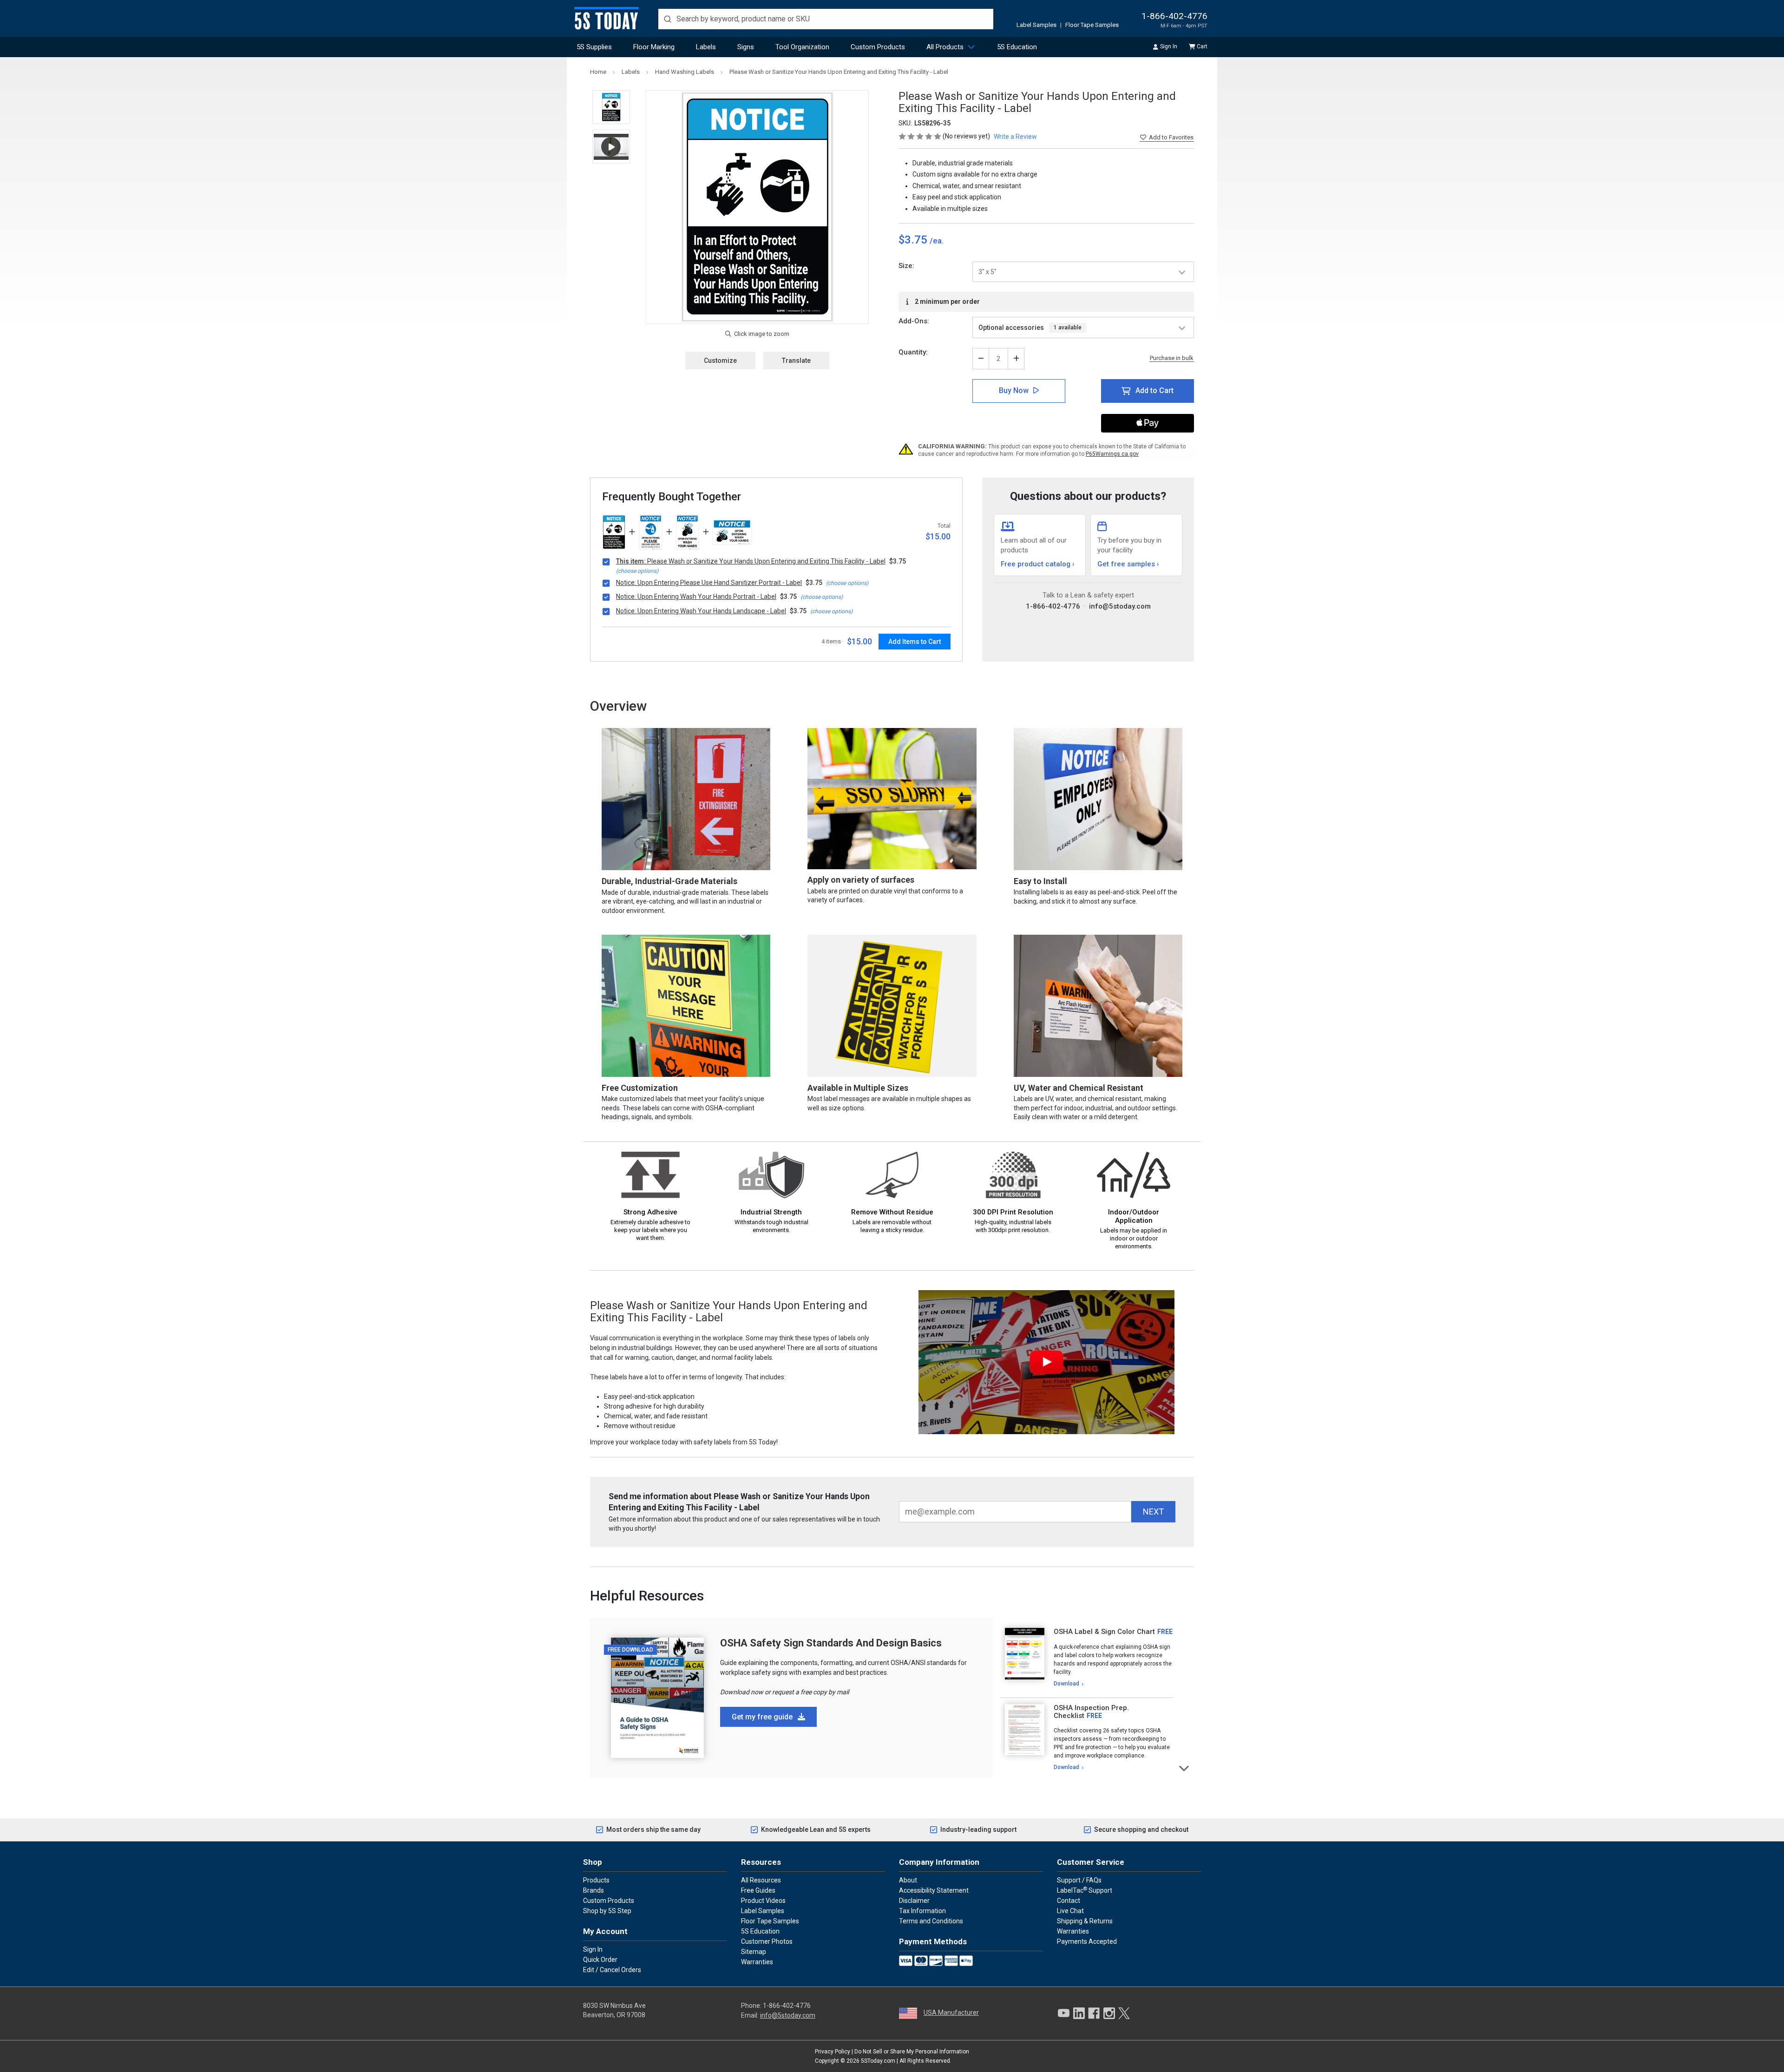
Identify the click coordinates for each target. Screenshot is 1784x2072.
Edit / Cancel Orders (612, 1970)
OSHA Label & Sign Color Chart (1104, 1632)
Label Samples (1036, 25)
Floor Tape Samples (1092, 25)
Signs (746, 47)
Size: (906, 266)
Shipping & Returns (1085, 1921)
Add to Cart (1154, 390)
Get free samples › (1128, 564)
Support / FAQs (1079, 1880)
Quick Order (600, 1960)
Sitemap (754, 1952)
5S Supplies (594, 47)
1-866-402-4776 (1174, 16)
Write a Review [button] (1015, 137)
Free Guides (758, 1890)
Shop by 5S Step (607, 1911)
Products (596, 1880)
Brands (594, 1890)
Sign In (1169, 46)
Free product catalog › (1038, 564)
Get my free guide (763, 1717)
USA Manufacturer (951, 2013)
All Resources (761, 1880)
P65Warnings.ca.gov (1112, 454)
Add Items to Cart (915, 642)
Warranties (757, 1962)
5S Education (1017, 47)
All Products (945, 47)
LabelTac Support (1085, 1890)
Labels (706, 47)
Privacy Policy (833, 2052)
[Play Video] (611, 147)
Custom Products (878, 47)
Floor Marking (654, 47)
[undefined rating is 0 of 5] (921, 136)
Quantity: (913, 352)
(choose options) (637, 571)
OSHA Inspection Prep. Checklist (1091, 1712)
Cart (1202, 46)
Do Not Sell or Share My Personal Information (912, 2052)
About (908, 1880)
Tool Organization (802, 47)
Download (1066, 1684)
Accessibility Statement (934, 1890)
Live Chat (1070, 1911)
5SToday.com (878, 2061)
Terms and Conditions (931, 1921)
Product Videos (763, 1901)
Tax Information (922, 1911)
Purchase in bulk (1172, 358)
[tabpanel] (1086, 1658)
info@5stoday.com (1120, 606)
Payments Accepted (1087, 1941)
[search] (826, 19)
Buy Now (1014, 390)
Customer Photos (767, 1941)
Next (1184, 1767)
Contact (1069, 1901)
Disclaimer (914, 1901)
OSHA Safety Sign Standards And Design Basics (831, 1643)
